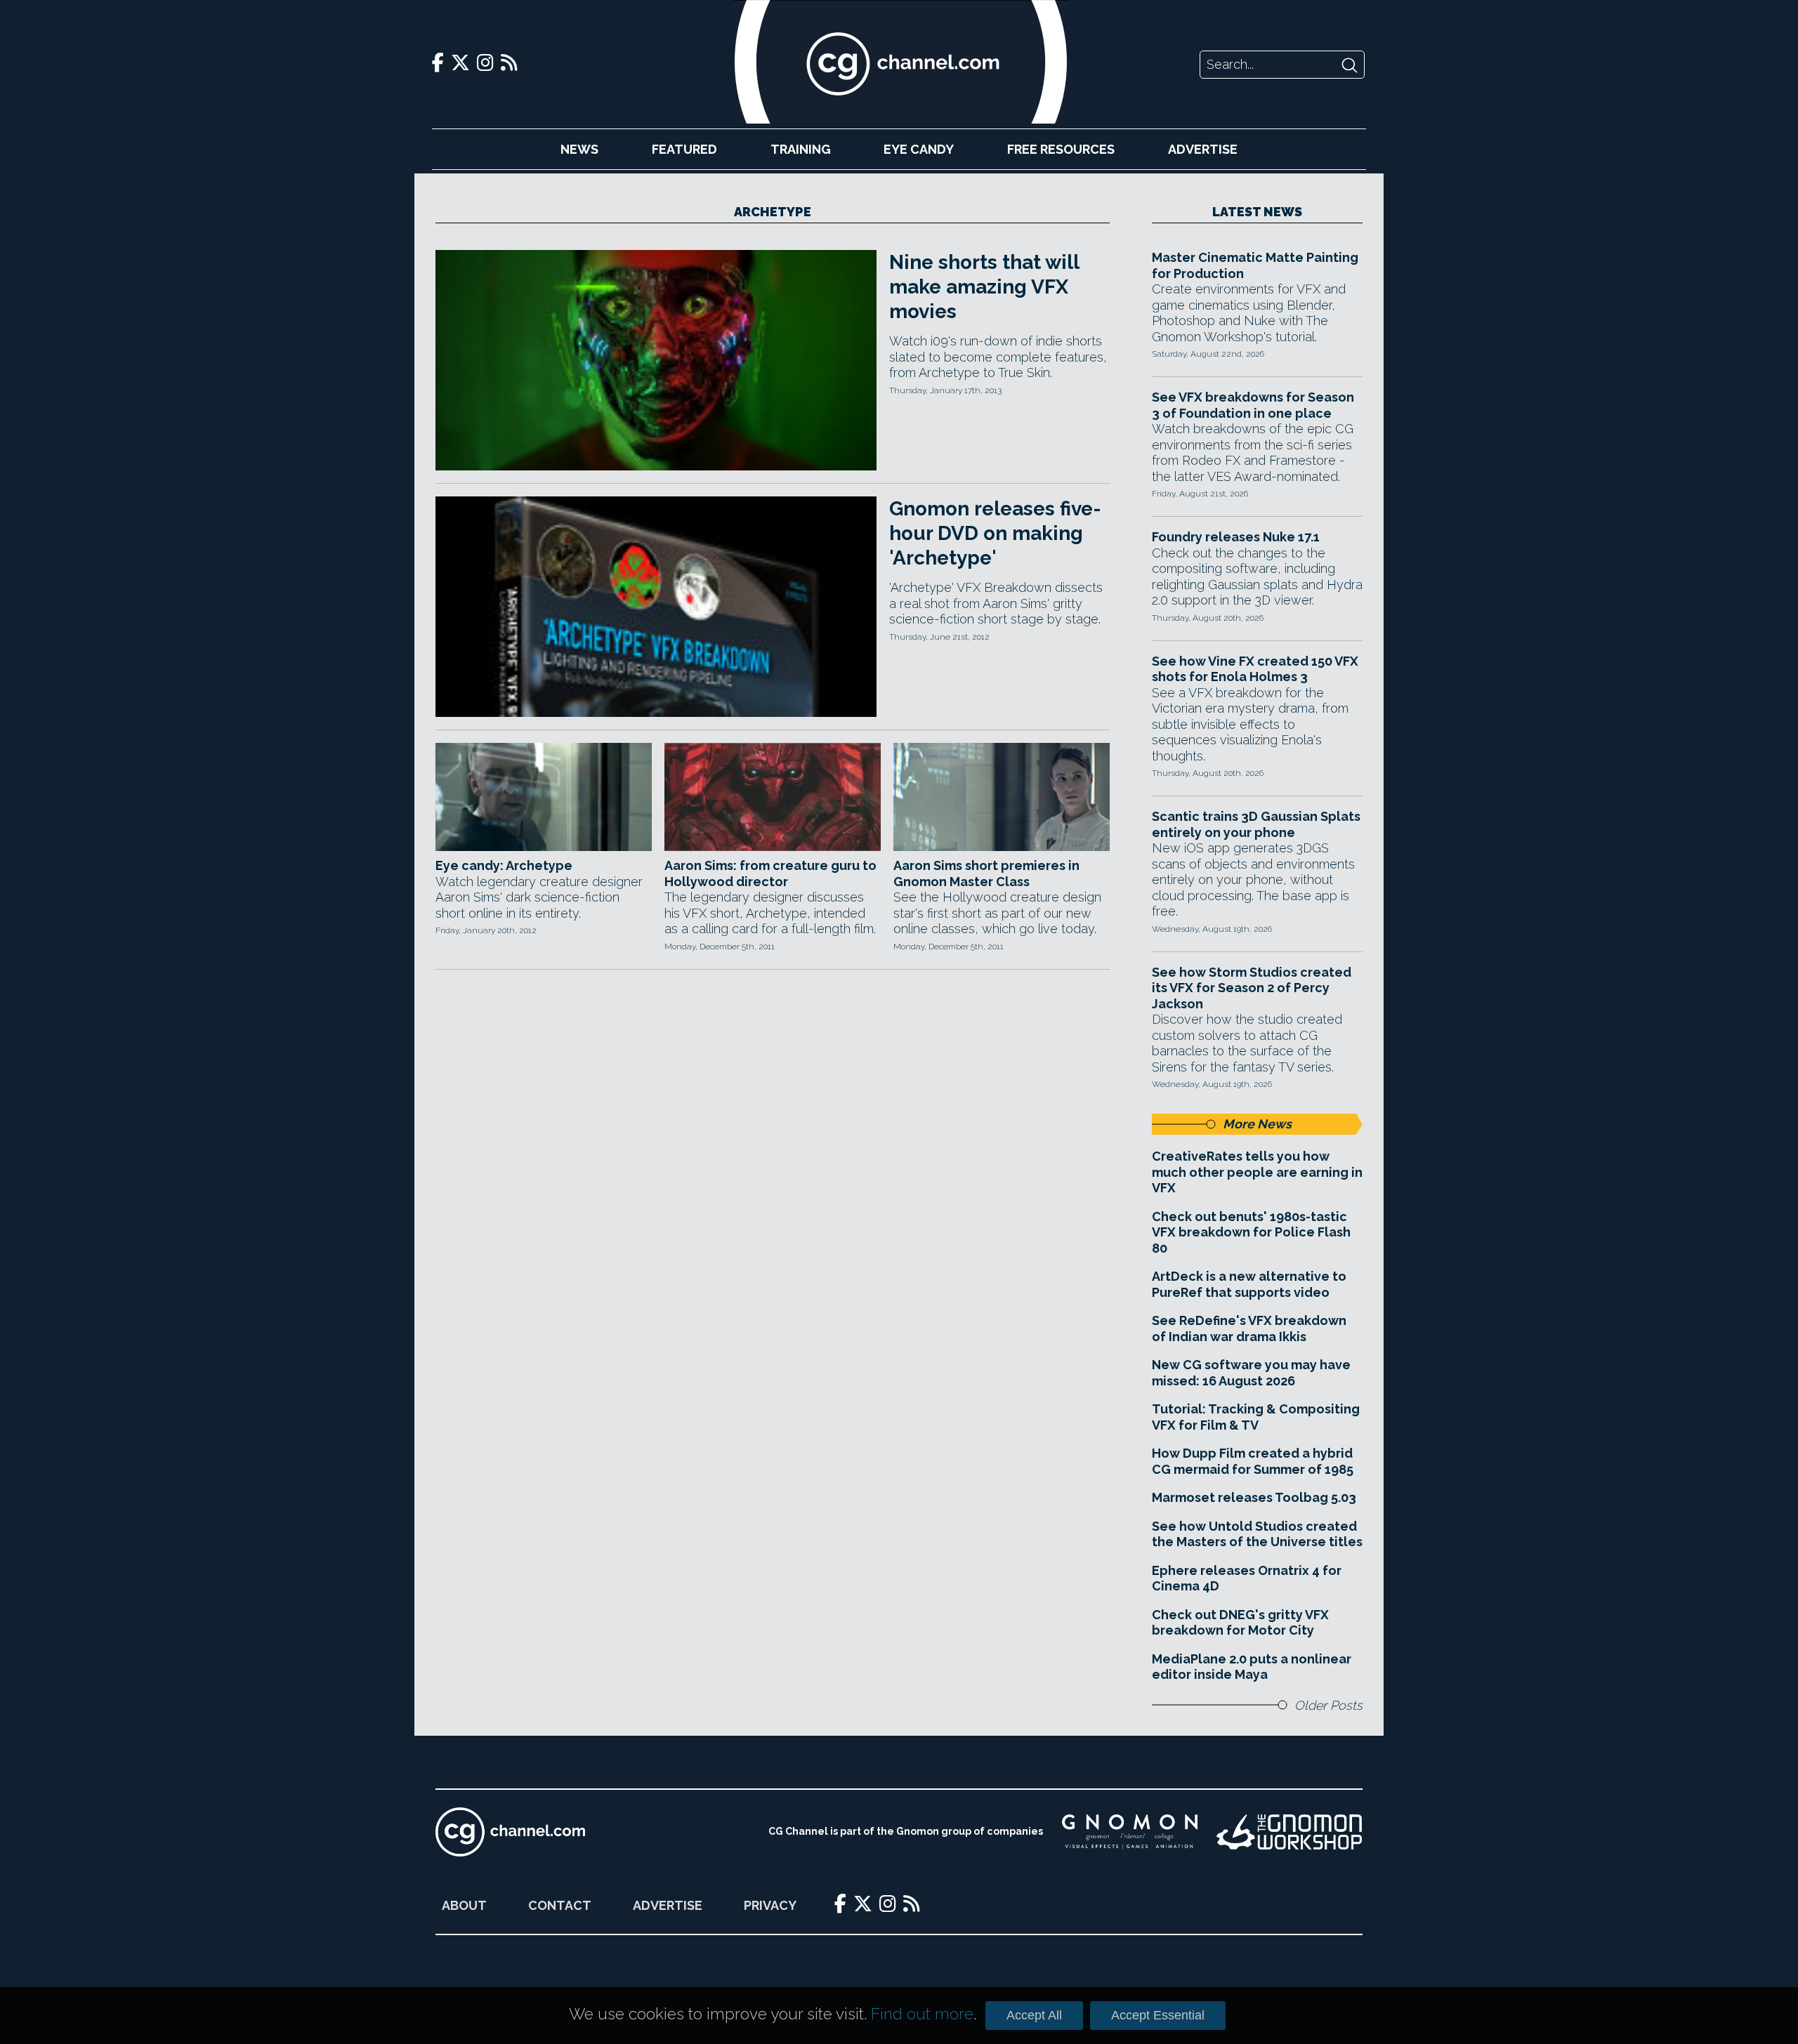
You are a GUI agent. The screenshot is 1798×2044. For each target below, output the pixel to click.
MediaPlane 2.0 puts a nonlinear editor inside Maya (1252, 1667)
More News (1257, 1124)
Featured (684, 149)
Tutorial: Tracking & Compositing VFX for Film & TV (1256, 1417)
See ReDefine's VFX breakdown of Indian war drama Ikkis (1249, 1328)
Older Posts (1328, 1705)
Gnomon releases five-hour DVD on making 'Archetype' (995, 533)
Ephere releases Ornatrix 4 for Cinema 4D (1247, 1578)
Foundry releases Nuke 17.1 (1236, 537)
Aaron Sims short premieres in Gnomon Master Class (986, 873)
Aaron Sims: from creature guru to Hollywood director (770, 873)
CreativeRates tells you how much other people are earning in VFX (1257, 1172)
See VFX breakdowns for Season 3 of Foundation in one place (1253, 405)
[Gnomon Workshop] (1290, 1832)
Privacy (770, 1905)
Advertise (1203, 149)
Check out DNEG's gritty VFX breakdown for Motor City (1240, 1623)
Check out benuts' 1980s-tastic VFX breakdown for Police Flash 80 (1251, 1232)
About (464, 1905)
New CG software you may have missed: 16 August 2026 (1251, 1373)
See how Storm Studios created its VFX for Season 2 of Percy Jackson (1252, 988)
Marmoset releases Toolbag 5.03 (1254, 1497)
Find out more (922, 2014)
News (579, 149)
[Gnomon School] (1130, 1832)
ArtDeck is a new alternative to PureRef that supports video (1249, 1284)
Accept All (1034, 2015)
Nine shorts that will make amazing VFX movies (984, 287)
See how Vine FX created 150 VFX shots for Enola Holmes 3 (1255, 669)
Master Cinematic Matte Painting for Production (1255, 265)
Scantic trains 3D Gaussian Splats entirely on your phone (1256, 824)
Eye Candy (919, 149)
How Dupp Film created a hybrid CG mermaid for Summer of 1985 (1253, 1461)
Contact (560, 1905)
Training (801, 149)
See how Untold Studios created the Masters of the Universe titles (1257, 1534)
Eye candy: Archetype (504, 865)
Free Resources (1061, 149)
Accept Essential (1158, 2015)
